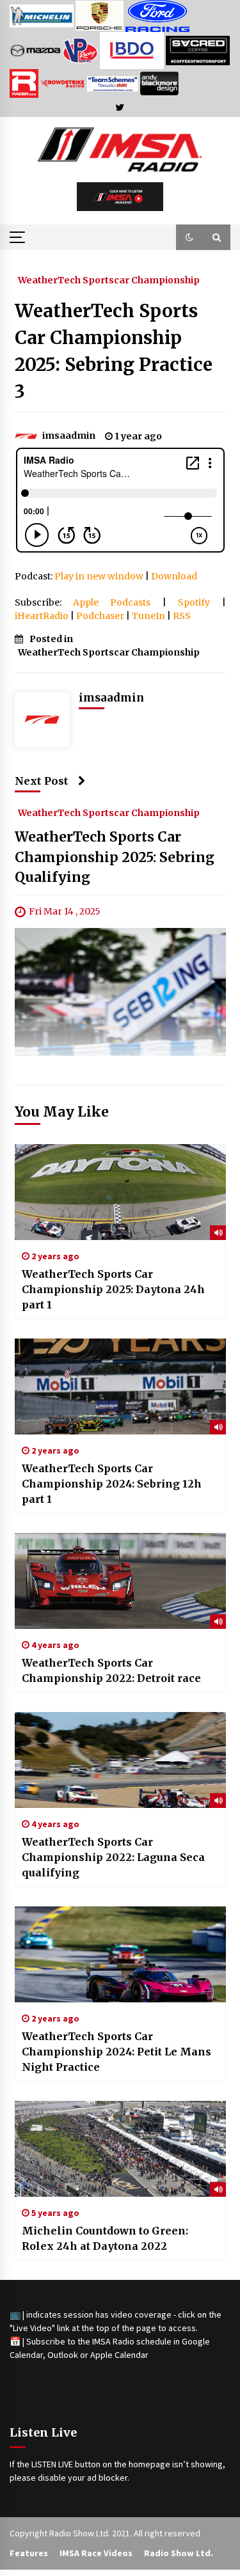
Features (29, 2553)
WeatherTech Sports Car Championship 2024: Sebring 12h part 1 (112, 1484)
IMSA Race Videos (96, 2553)
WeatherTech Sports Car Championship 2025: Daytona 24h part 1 (113, 1289)
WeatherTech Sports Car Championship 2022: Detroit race (111, 1670)
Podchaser (100, 616)
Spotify (194, 602)
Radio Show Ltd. (179, 2553)
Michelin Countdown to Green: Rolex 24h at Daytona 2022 (105, 2238)
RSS (182, 616)
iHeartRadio (42, 616)
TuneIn (148, 616)
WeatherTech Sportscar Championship (109, 279)
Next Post (42, 781)
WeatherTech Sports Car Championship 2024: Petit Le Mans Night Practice (116, 2052)
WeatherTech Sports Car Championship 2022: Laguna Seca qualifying (113, 1857)
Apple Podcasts (112, 602)
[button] (189, 237)
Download (174, 576)
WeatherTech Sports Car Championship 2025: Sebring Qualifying (115, 857)
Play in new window (99, 576)
